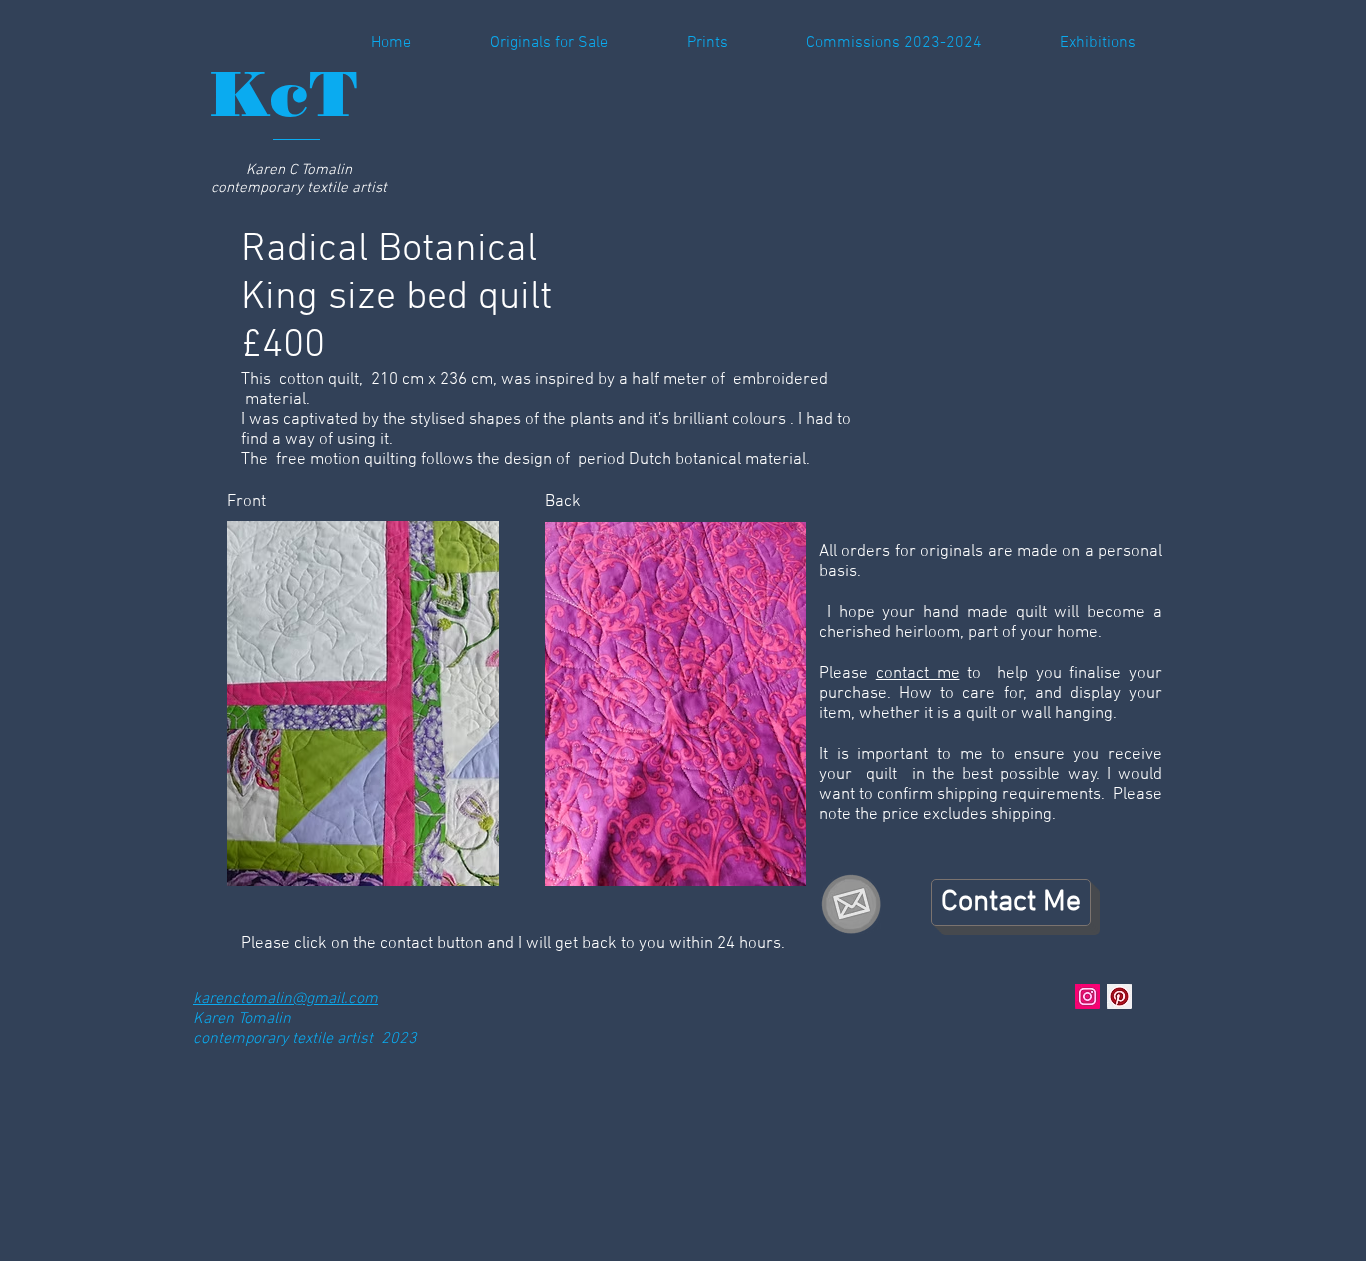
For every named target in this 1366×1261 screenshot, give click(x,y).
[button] (870, 43)
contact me (918, 674)
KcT (284, 93)
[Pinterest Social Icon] (1119, 996)
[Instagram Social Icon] (1087, 996)
